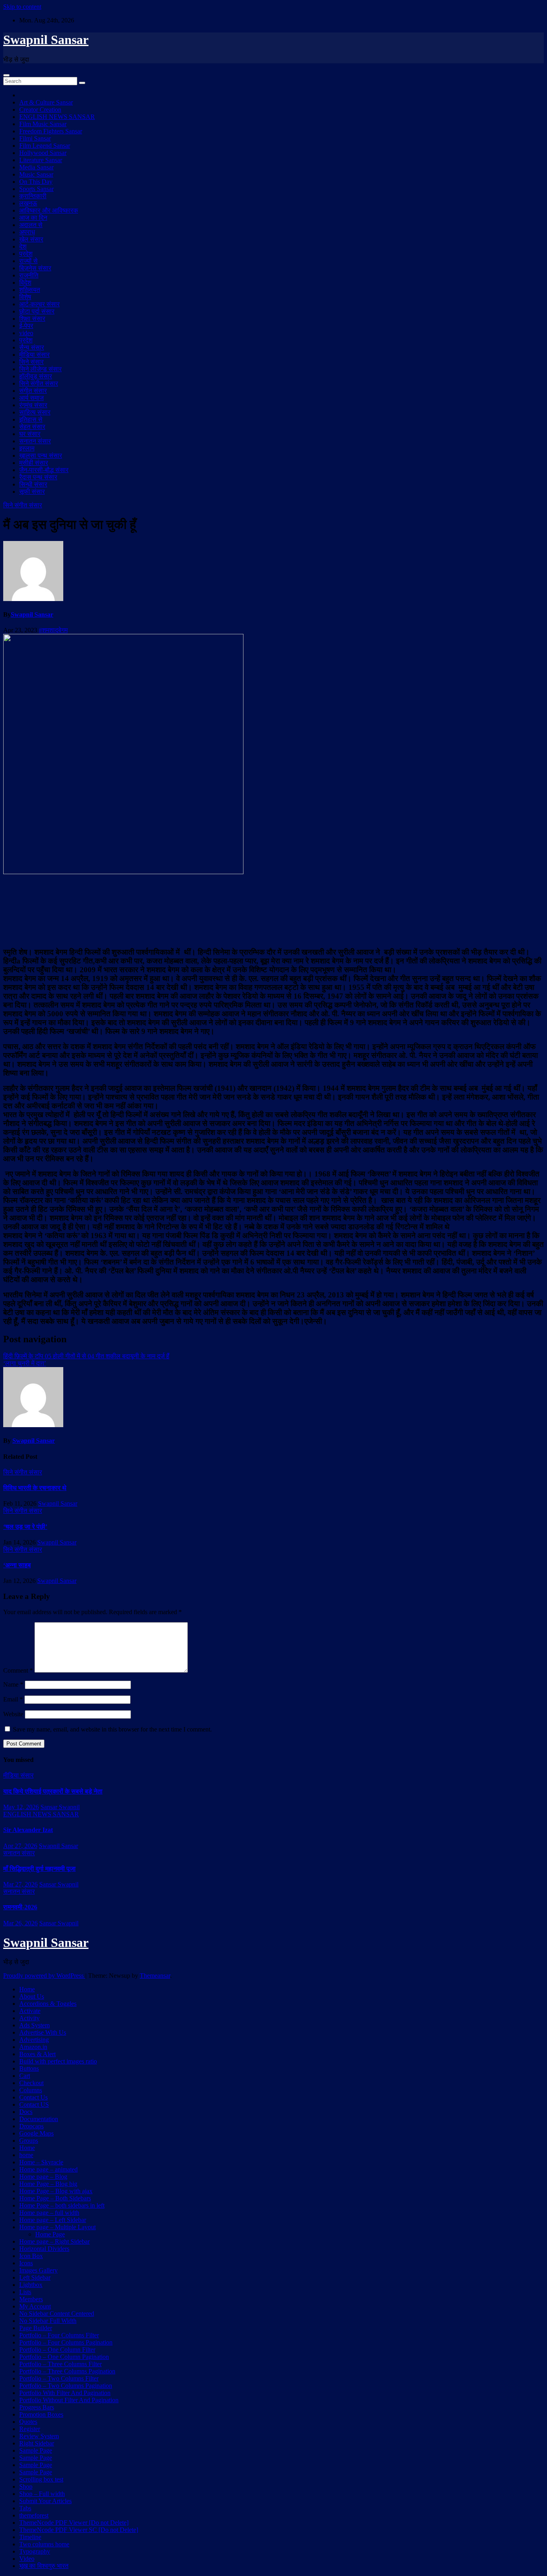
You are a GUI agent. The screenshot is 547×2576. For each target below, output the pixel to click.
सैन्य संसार (32, 347)
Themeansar (155, 1976)
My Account (35, 2306)
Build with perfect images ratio (58, 2061)
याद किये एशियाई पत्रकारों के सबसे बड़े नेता (53, 1791)
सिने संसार (31, 362)
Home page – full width (49, 2213)
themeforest (34, 2515)
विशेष (25, 297)
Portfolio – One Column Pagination (64, 2357)
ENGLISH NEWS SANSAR (57, 117)
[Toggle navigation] (6, 75)
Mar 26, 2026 (20, 1923)
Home (27, 1989)
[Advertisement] (273, 910)
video (26, 333)
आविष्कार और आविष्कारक (49, 210)
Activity (29, 2018)
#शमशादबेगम (53, 630)
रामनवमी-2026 (20, 1907)
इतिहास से (31, 419)
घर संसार (30, 434)
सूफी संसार (32, 492)
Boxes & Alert (37, 2054)
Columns (31, 2090)
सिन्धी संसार (33, 484)
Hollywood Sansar (43, 153)
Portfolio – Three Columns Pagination (67, 2371)
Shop (26, 2487)
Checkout (31, 2083)
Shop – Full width (42, 2494)
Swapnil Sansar (46, 40)
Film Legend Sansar (45, 146)
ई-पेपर (26, 326)
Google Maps (36, 2133)
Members (31, 2299)
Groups (29, 2141)
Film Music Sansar (43, 124)
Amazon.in (33, 2047)
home (26, 2155)
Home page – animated (48, 2169)
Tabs (25, 2508)
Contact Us (33, 2097)
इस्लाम (27, 448)
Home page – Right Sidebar (54, 2241)
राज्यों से (28, 261)
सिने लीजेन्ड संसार (40, 369)
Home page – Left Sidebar (53, 2220)
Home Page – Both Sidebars (55, 2198)
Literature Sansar (41, 160)
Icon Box (31, 2256)
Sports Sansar (36, 189)
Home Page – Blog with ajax (56, 2191)
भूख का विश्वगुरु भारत (44, 2566)
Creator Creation (40, 110)
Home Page (50, 2234)
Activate (30, 2011)
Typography (35, 2551)
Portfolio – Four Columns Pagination (66, 2342)
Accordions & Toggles (48, 2004)
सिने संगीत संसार (39, 383)
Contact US (34, 2104)
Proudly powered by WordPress (44, 1976)
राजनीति (29, 275)
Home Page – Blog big (48, 2184)
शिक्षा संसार (32, 319)
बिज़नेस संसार (35, 268)
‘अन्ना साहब (17, 1565)
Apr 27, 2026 (20, 1846)
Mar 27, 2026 (20, 1884)
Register (30, 2429)
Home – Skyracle (41, 2162)
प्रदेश (26, 254)
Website (13, 1714)
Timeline (30, 2537)
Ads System (34, 2025)
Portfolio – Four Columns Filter (59, 2335)
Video (27, 2559)
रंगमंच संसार (33, 405)
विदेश (25, 283)
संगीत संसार (33, 391)
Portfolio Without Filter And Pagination (69, 2400)
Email (13, 1699)
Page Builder (36, 2328)
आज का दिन (33, 218)
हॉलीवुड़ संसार (36, 376)
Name (13, 1684)
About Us (32, 1996)
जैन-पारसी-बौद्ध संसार (44, 470)
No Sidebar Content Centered (57, 2314)
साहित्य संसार (35, 412)
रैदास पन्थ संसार (38, 477)
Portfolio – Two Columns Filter (59, 2378)
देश (23, 246)
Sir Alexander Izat (28, 1830)
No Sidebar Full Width (48, 2321)
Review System (39, 2436)
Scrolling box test (41, 2479)
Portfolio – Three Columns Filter (60, 2364)
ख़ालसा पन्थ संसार (41, 455)
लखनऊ (28, 203)
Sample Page (36, 2450)
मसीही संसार (34, 463)
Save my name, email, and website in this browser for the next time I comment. (112, 1729)
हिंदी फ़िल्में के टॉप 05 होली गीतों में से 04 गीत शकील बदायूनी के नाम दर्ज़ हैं (86, 1356)
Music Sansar (36, 174)
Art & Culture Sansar (46, 102)
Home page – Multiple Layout (57, 2227)
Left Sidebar (35, 2277)
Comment (18, 1670)
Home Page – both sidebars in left (62, 2205)
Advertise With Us (43, 2032)
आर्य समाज (31, 398)
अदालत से (31, 225)
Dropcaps (31, 2126)
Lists (25, 2292)
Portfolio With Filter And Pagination (65, 2393)
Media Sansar (36, 167)
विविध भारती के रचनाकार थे (35, 1488)
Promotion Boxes (41, 2414)
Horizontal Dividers (44, 2249)
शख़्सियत (30, 290)
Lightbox (31, 2285)
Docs (26, 2112)
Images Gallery (38, 2270)
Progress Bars (37, 2407)
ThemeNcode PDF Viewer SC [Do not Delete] (79, 2530)
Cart (25, 2076)
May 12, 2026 (21, 1807)
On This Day (36, 182)
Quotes (28, 2422)
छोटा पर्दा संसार (37, 311)
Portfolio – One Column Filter (57, 2350)
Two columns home (44, 2544)
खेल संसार (31, 239)
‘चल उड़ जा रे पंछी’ (25, 1527)
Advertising (34, 2040)
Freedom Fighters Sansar (51, 131)
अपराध (27, 232)
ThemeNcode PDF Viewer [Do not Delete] (74, 2523)
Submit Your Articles (45, 2501)
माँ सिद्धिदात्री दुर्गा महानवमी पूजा (39, 1869)
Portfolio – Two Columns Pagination (66, 2386)
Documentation (39, 2119)
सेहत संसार (32, 427)
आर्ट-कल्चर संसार (39, 304)
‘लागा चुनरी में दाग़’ (25, 1363)
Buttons (29, 2068)
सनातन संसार (35, 441)
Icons (26, 2263)
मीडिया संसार (34, 355)
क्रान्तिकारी (33, 196)
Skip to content (22, 7)
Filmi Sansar (35, 138)
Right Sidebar (37, 2443)
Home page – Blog (43, 2177)
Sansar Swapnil (60, 1807)
